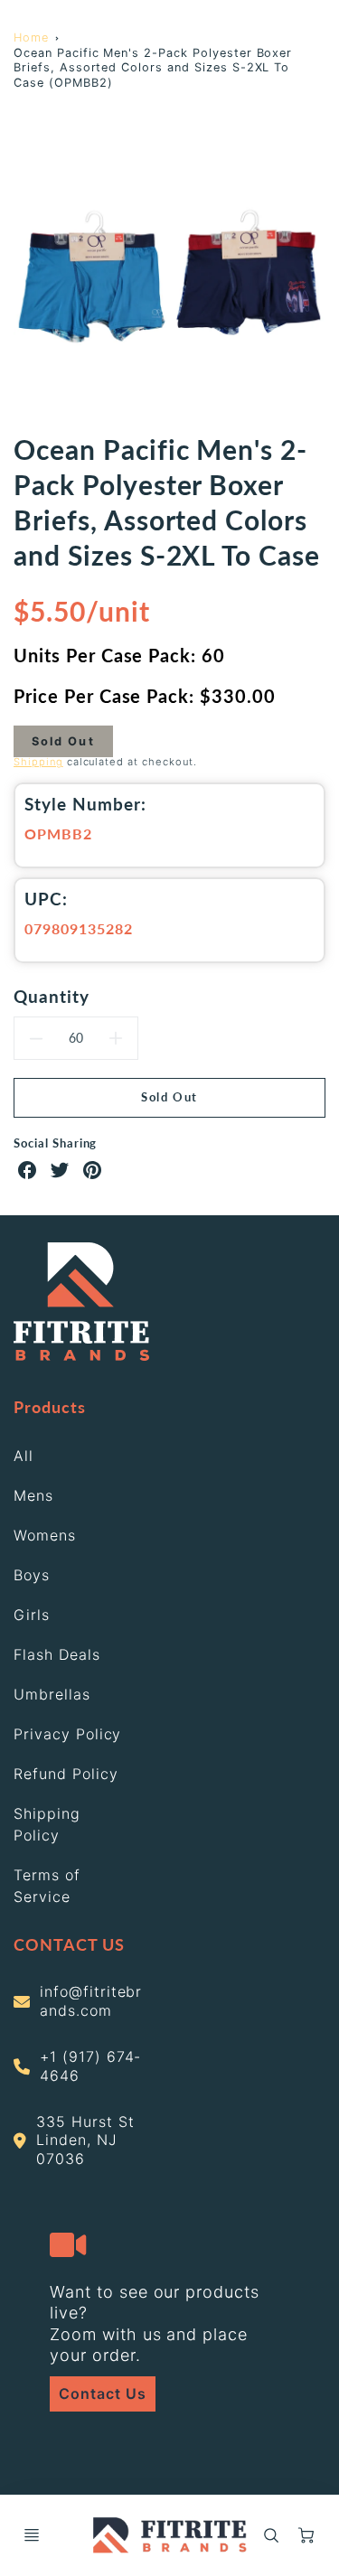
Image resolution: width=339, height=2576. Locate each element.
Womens (45, 1535)
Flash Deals (57, 1654)
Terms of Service (47, 1886)
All (24, 1456)
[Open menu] (32, 2535)
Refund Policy (66, 1774)
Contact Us (103, 2393)
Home (31, 37)
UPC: (46, 899)
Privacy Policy (67, 1734)
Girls (32, 1615)
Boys (32, 1575)
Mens (33, 1495)
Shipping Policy (47, 1824)
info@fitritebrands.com (91, 2001)
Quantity (52, 996)
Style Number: (85, 804)
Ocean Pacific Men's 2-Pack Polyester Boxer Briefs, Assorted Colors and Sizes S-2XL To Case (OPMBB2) (153, 68)
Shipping (38, 762)
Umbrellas (52, 1694)
